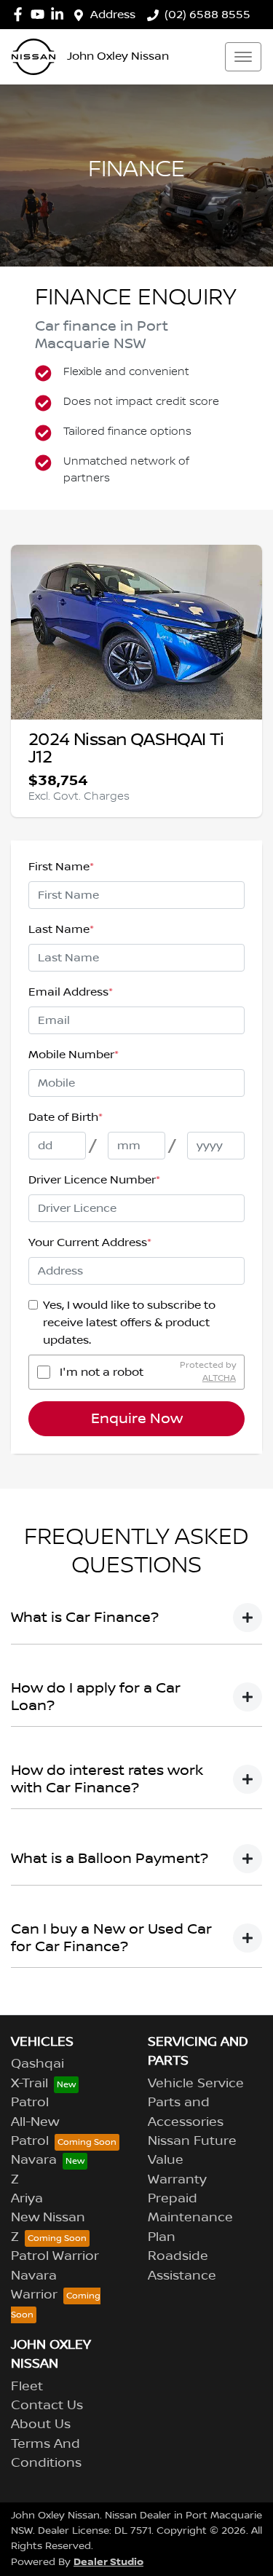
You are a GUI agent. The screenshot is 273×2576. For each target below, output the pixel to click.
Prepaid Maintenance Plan (190, 2218)
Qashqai (37, 2064)
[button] (243, 57)
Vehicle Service (196, 2084)
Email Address (71, 992)
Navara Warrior (34, 2285)
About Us (41, 2425)
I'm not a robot (102, 1372)
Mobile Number (74, 1055)
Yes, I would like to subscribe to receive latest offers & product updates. (129, 1323)
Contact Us (47, 2406)
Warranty (177, 2180)
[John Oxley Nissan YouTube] (40, 14)
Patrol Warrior (55, 2256)
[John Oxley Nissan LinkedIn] (60, 14)
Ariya (27, 2199)
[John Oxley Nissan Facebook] (21, 14)
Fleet (27, 2387)
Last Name (61, 929)
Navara (34, 2160)
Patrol (30, 2103)
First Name (61, 867)
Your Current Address (90, 1242)
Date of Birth (66, 1117)
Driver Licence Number (94, 1180)
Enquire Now (137, 1419)
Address (113, 15)
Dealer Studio (108, 2562)
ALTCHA (219, 1378)
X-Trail (29, 2084)
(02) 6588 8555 (207, 15)
